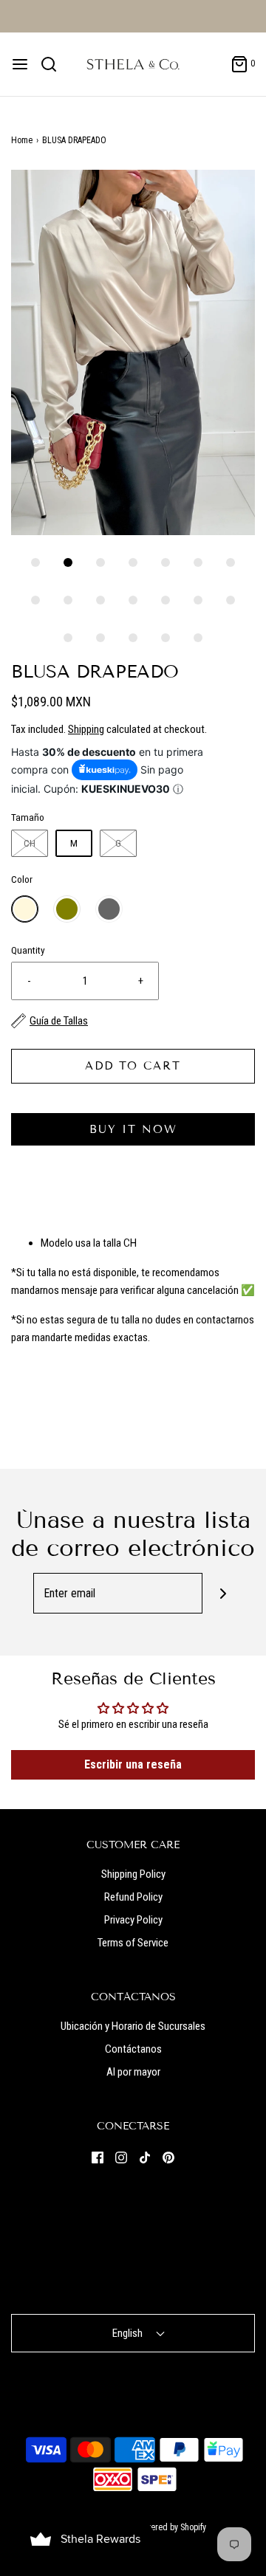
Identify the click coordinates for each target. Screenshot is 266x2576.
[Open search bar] (54, 64)
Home (22, 140)
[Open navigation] (20, 64)
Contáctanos (133, 2049)
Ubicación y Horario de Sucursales (133, 2026)
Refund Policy (133, 1897)
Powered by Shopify (171, 2527)
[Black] (109, 909)
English (129, 2333)
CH (30, 843)
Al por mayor (133, 2072)
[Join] (223, 1593)
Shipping (86, 729)
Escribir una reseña (133, 1764)
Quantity (28, 950)
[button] (133, 352)
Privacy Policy (133, 1920)
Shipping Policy (133, 1874)
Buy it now (133, 1129)
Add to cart (133, 1066)
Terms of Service (133, 1943)
